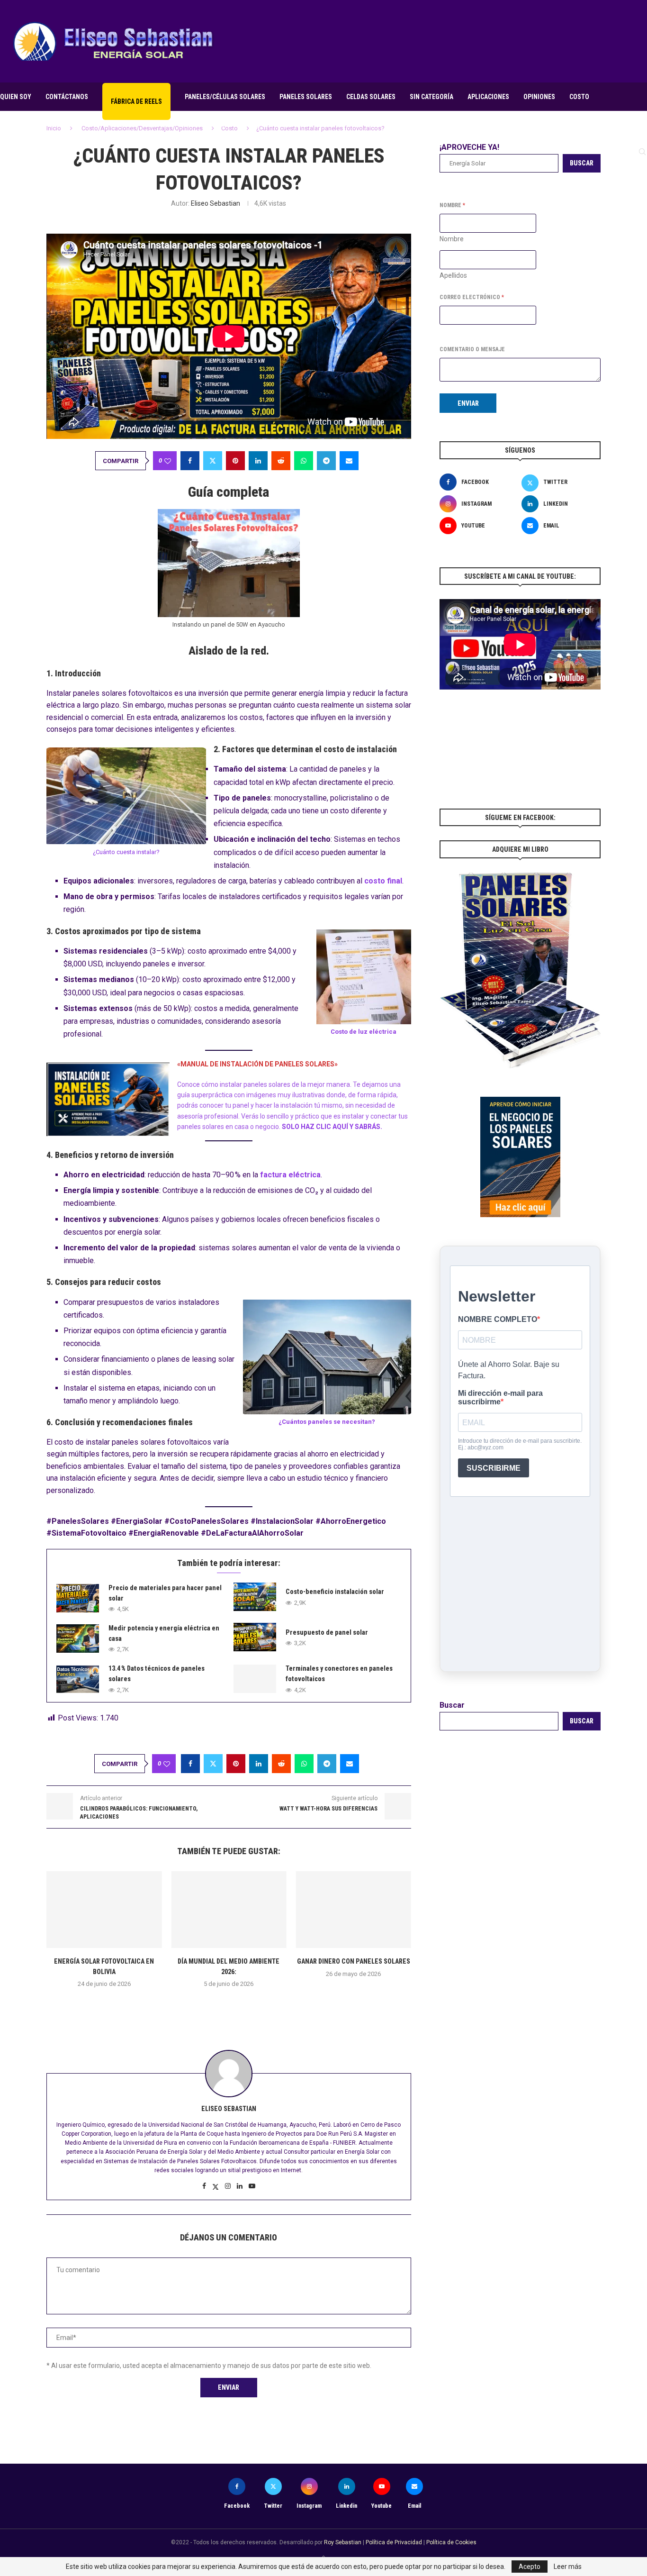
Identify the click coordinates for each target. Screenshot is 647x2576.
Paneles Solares (306, 97)
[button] (229, 2005)
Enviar (468, 403)
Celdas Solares (371, 97)
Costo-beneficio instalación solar (335, 1592)
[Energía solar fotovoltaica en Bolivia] (104, 1910)
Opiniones (539, 97)
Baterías (253, 124)
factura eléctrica (290, 1175)
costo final (383, 881)
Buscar (452, 1705)
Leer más (568, 2567)
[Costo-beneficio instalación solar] (255, 1597)
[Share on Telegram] (326, 461)
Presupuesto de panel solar (327, 1632)
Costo (579, 97)
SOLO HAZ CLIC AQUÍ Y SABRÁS (331, 1127)
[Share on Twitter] (213, 461)
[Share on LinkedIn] (258, 461)
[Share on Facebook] (190, 461)
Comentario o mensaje (472, 349)
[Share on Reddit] (281, 461)
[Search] (642, 152)
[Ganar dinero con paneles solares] (354, 1910)
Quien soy (16, 97)
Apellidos (453, 275)
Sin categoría (431, 97)
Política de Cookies (451, 2542)
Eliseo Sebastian (216, 203)
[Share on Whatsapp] (304, 461)
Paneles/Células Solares (225, 97)
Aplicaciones (488, 97)
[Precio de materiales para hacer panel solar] (78, 1598)
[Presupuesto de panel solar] (255, 1637)
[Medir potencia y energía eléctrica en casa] (78, 1638)
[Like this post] (168, 461)
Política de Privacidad (394, 2542)
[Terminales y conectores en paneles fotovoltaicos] (255, 1679)
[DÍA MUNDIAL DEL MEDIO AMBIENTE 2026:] (229, 1910)
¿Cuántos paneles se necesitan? (327, 1422)
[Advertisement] (475, 40)
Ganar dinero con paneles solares (354, 1961)
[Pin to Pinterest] (235, 461)
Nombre (452, 239)
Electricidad (205, 124)
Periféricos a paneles (315, 124)
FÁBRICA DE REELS (136, 101)
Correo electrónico (472, 297)
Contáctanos (67, 97)
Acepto (530, 2567)
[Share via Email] (349, 461)
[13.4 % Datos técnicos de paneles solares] (78, 1679)
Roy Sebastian (343, 2542)
